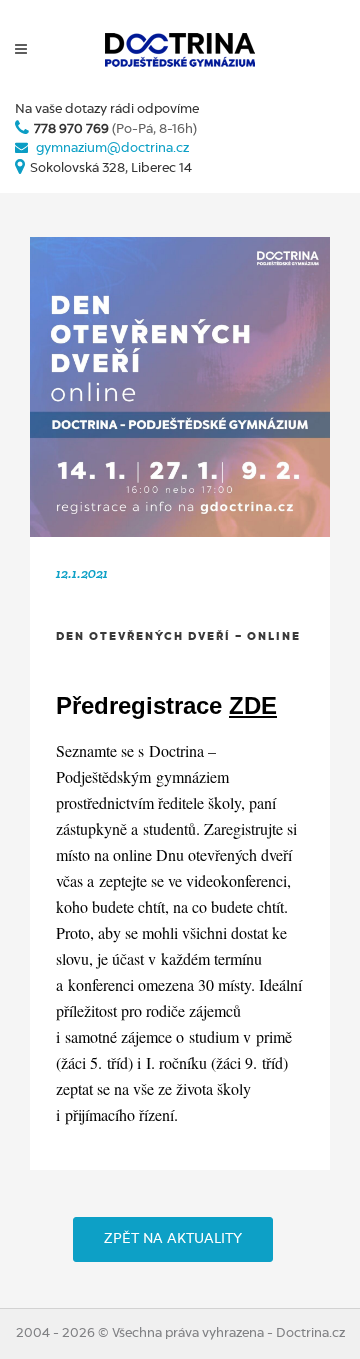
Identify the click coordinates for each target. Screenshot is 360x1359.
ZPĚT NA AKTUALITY (173, 1239)
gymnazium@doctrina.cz (112, 148)
